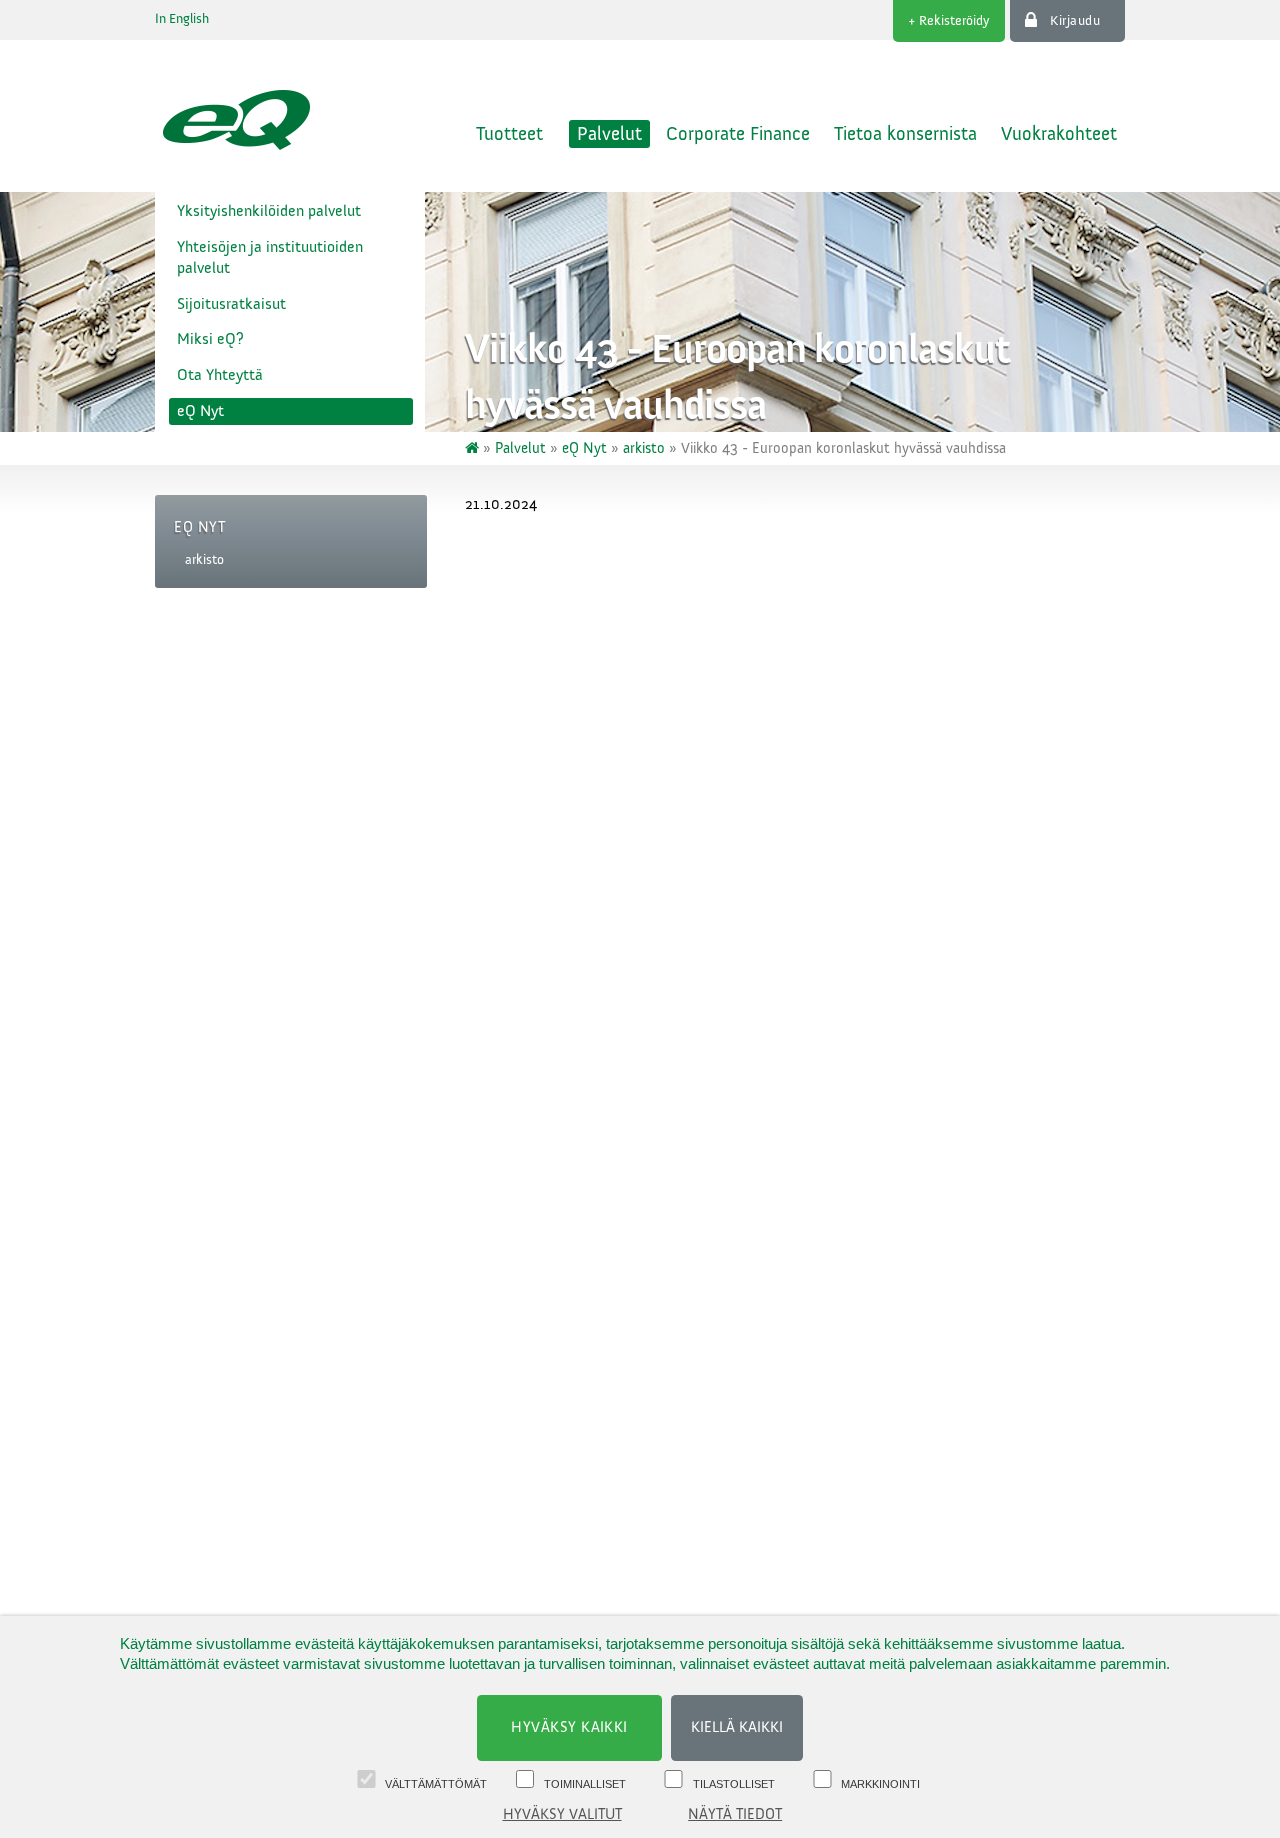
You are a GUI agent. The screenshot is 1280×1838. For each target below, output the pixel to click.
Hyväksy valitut (562, 1814)
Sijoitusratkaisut (231, 304)
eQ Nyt (200, 411)
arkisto (204, 560)
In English (182, 19)
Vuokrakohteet (1059, 134)
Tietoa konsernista (905, 134)
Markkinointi (880, 1784)
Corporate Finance (738, 134)
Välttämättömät (436, 1784)
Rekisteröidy (954, 21)
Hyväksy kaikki (569, 1727)
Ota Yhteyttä (220, 375)
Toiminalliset (585, 1784)
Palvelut (609, 134)
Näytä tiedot (735, 1814)
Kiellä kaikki (737, 1727)
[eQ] (474, 448)
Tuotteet (509, 134)
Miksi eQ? (210, 339)
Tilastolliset (734, 1784)
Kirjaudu (1075, 21)
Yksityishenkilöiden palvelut (269, 211)
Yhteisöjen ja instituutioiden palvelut (270, 257)
